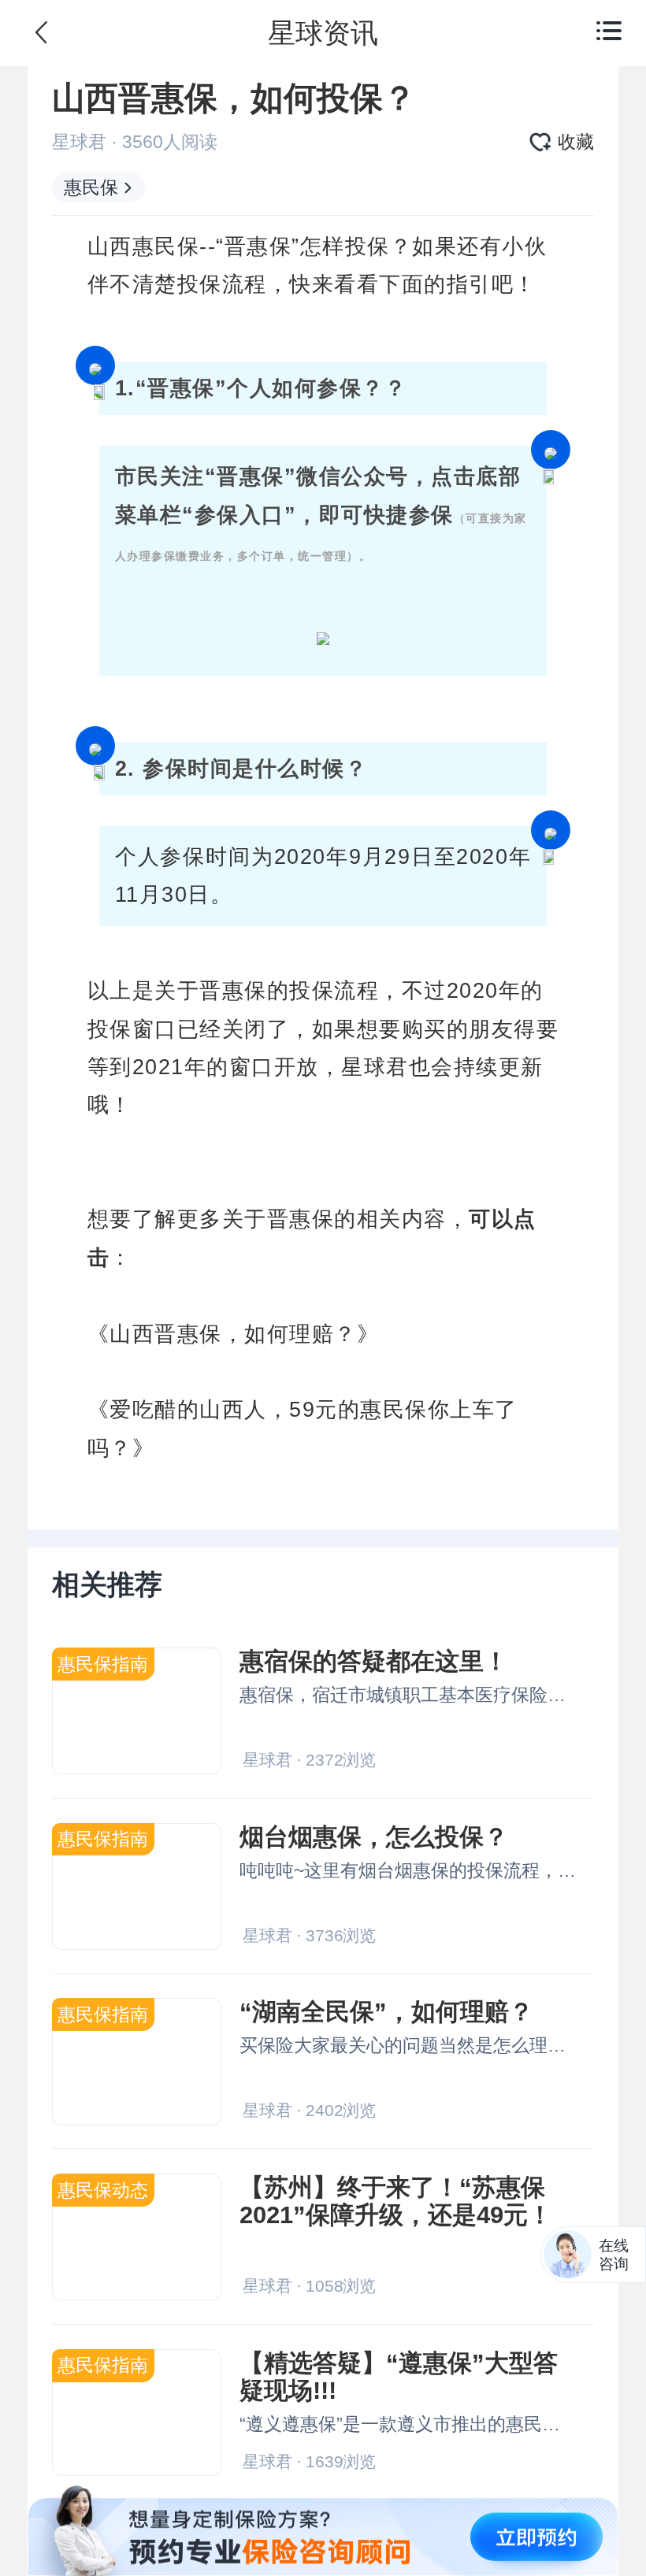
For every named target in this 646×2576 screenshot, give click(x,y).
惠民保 (91, 187)
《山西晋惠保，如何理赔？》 (234, 1334)
